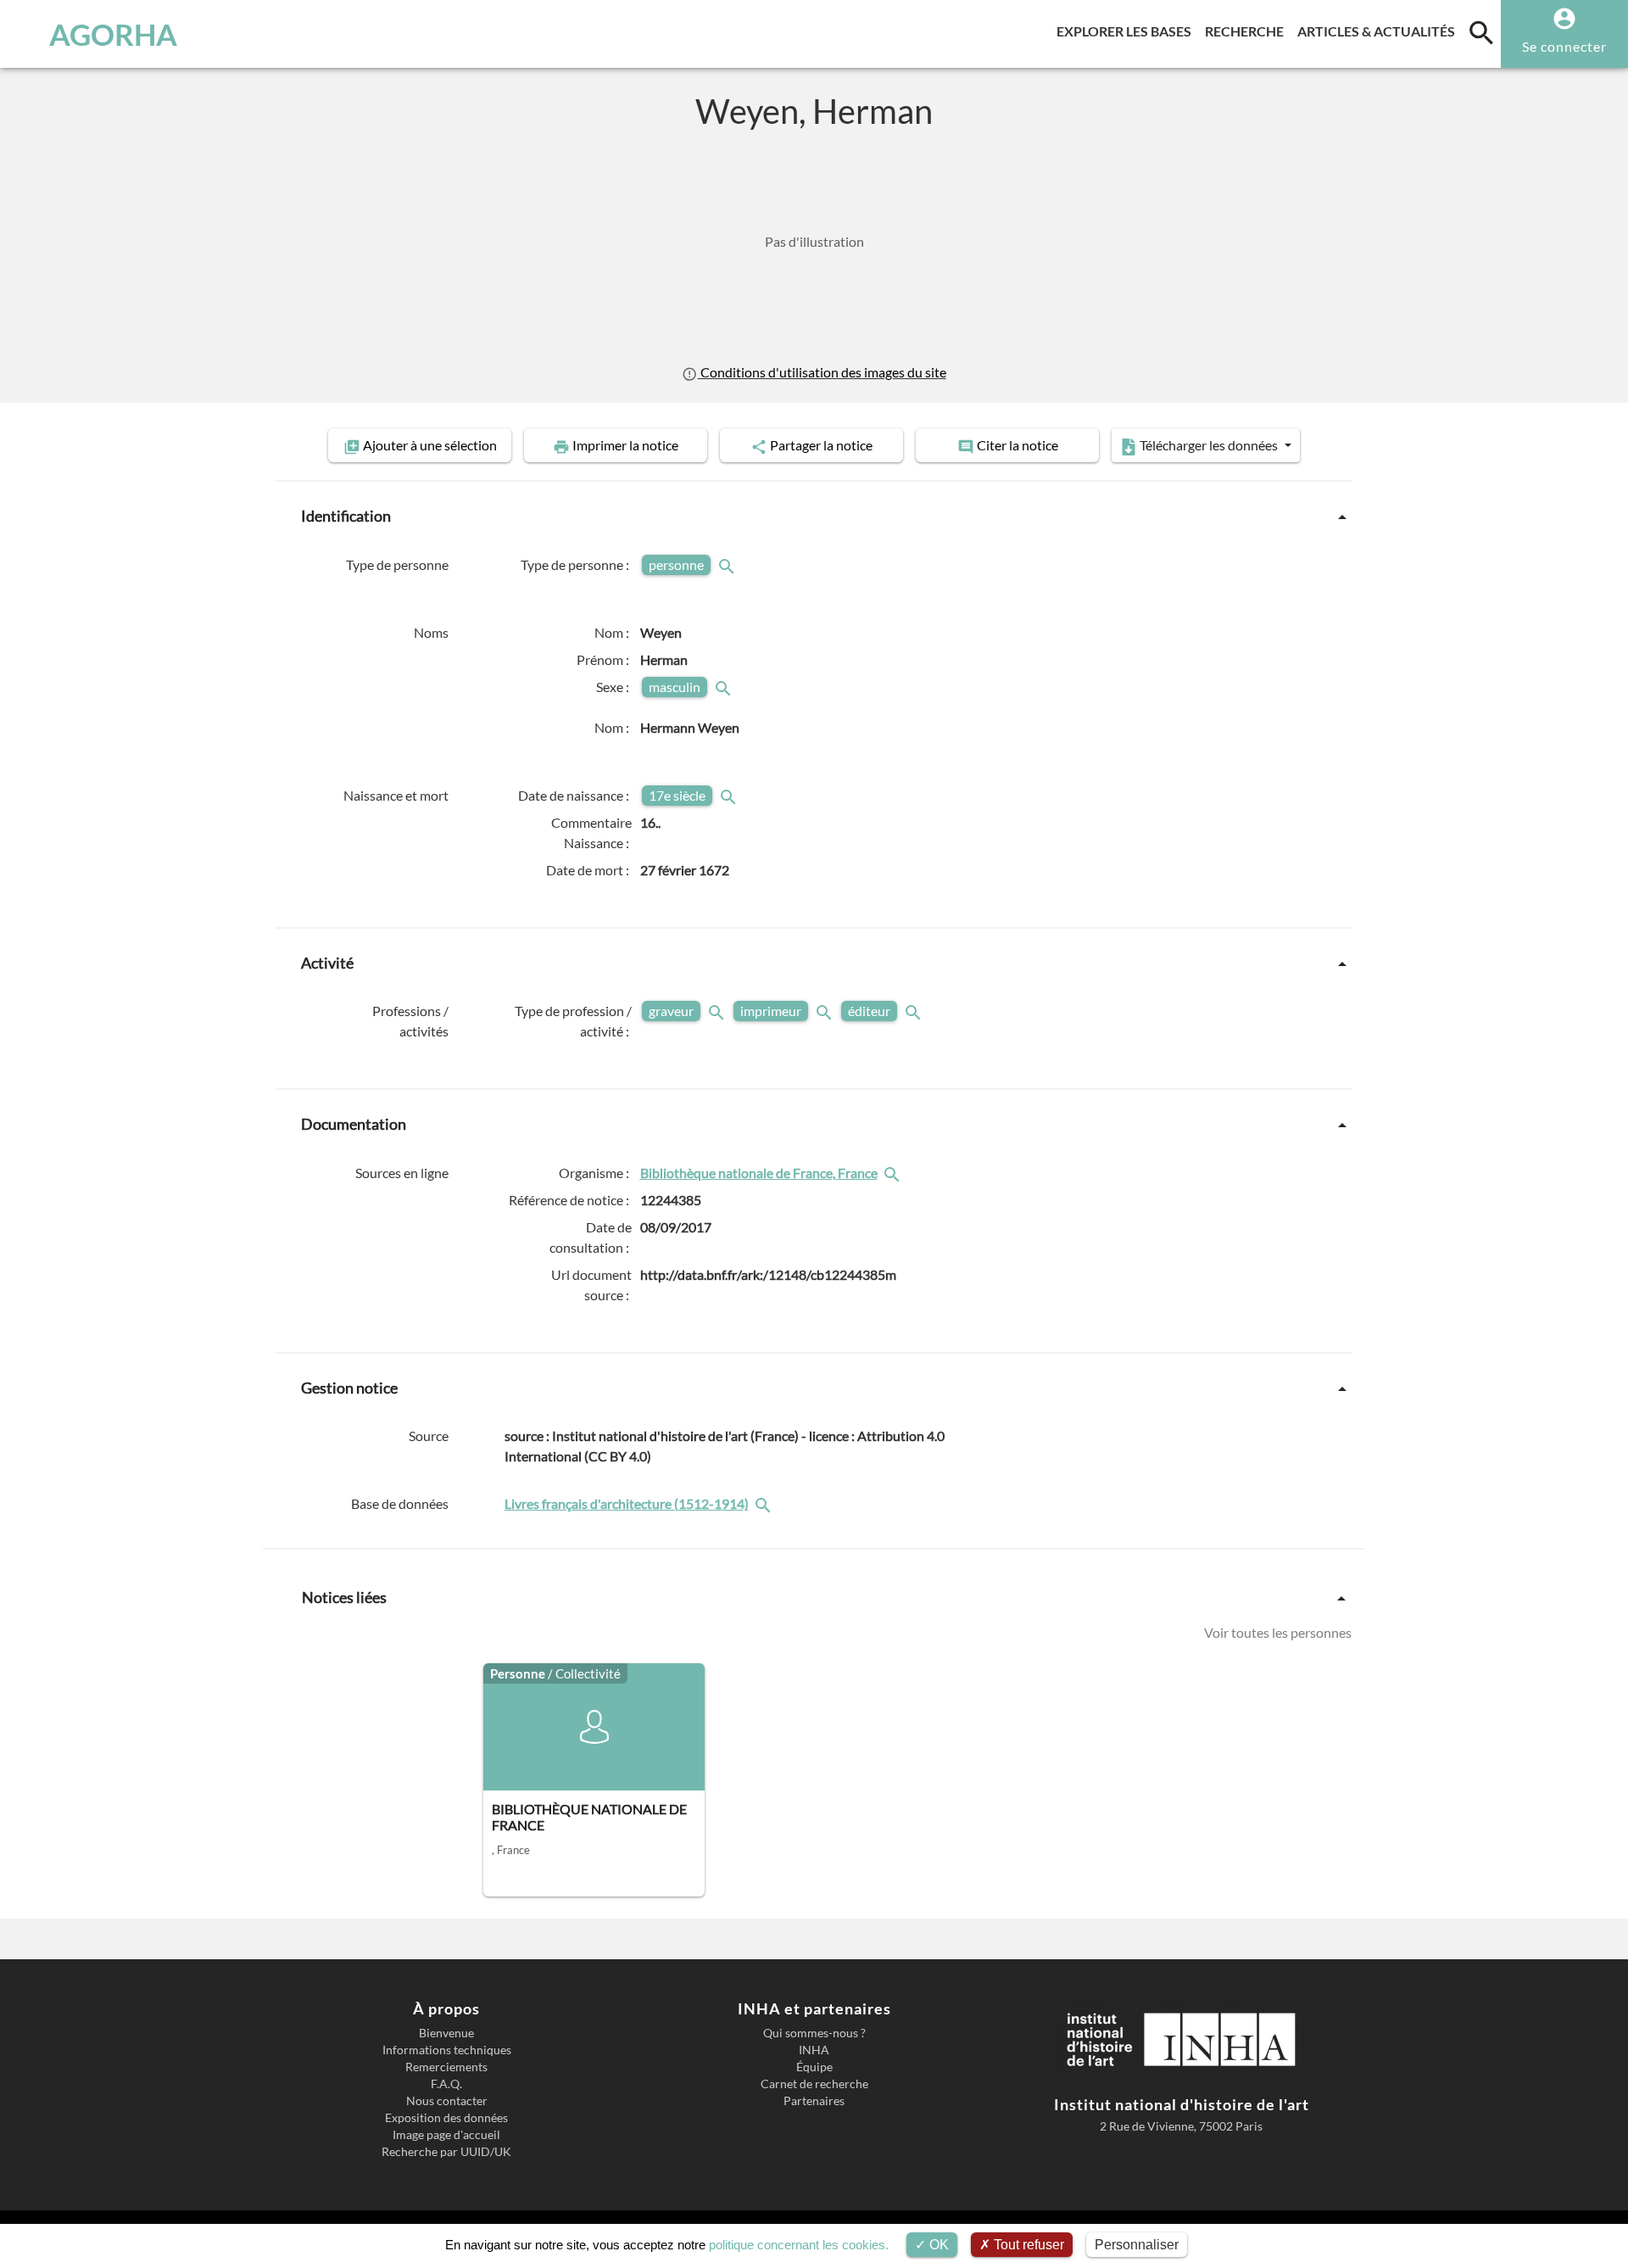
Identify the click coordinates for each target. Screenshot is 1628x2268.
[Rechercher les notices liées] (894, 1173)
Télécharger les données (1209, 445)
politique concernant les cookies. (799, 2245)
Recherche (1248, 31)
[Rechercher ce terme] (728, 564)
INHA (814, 2050)
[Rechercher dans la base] (765, 1503)
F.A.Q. (446, 2084)
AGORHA (113, 34)
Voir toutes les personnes (1278, 1632)
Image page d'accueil (446, 2135)
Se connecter (1564, 46)
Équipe (814, 2067)
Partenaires (814, 2101)
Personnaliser (1137, 2245)
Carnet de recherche (814, 2084)
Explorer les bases (1127, 31)
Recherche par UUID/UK (446, 2152)
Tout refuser (1027, 2245)
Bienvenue (446, 2033)
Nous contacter (447, 2101)
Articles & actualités (1380, 31)
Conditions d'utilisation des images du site (822, 372)
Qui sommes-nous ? (814, 2033)
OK (937, 2245)
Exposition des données (446, 2118)
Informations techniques (447, 2050)
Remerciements (446, 2067)
